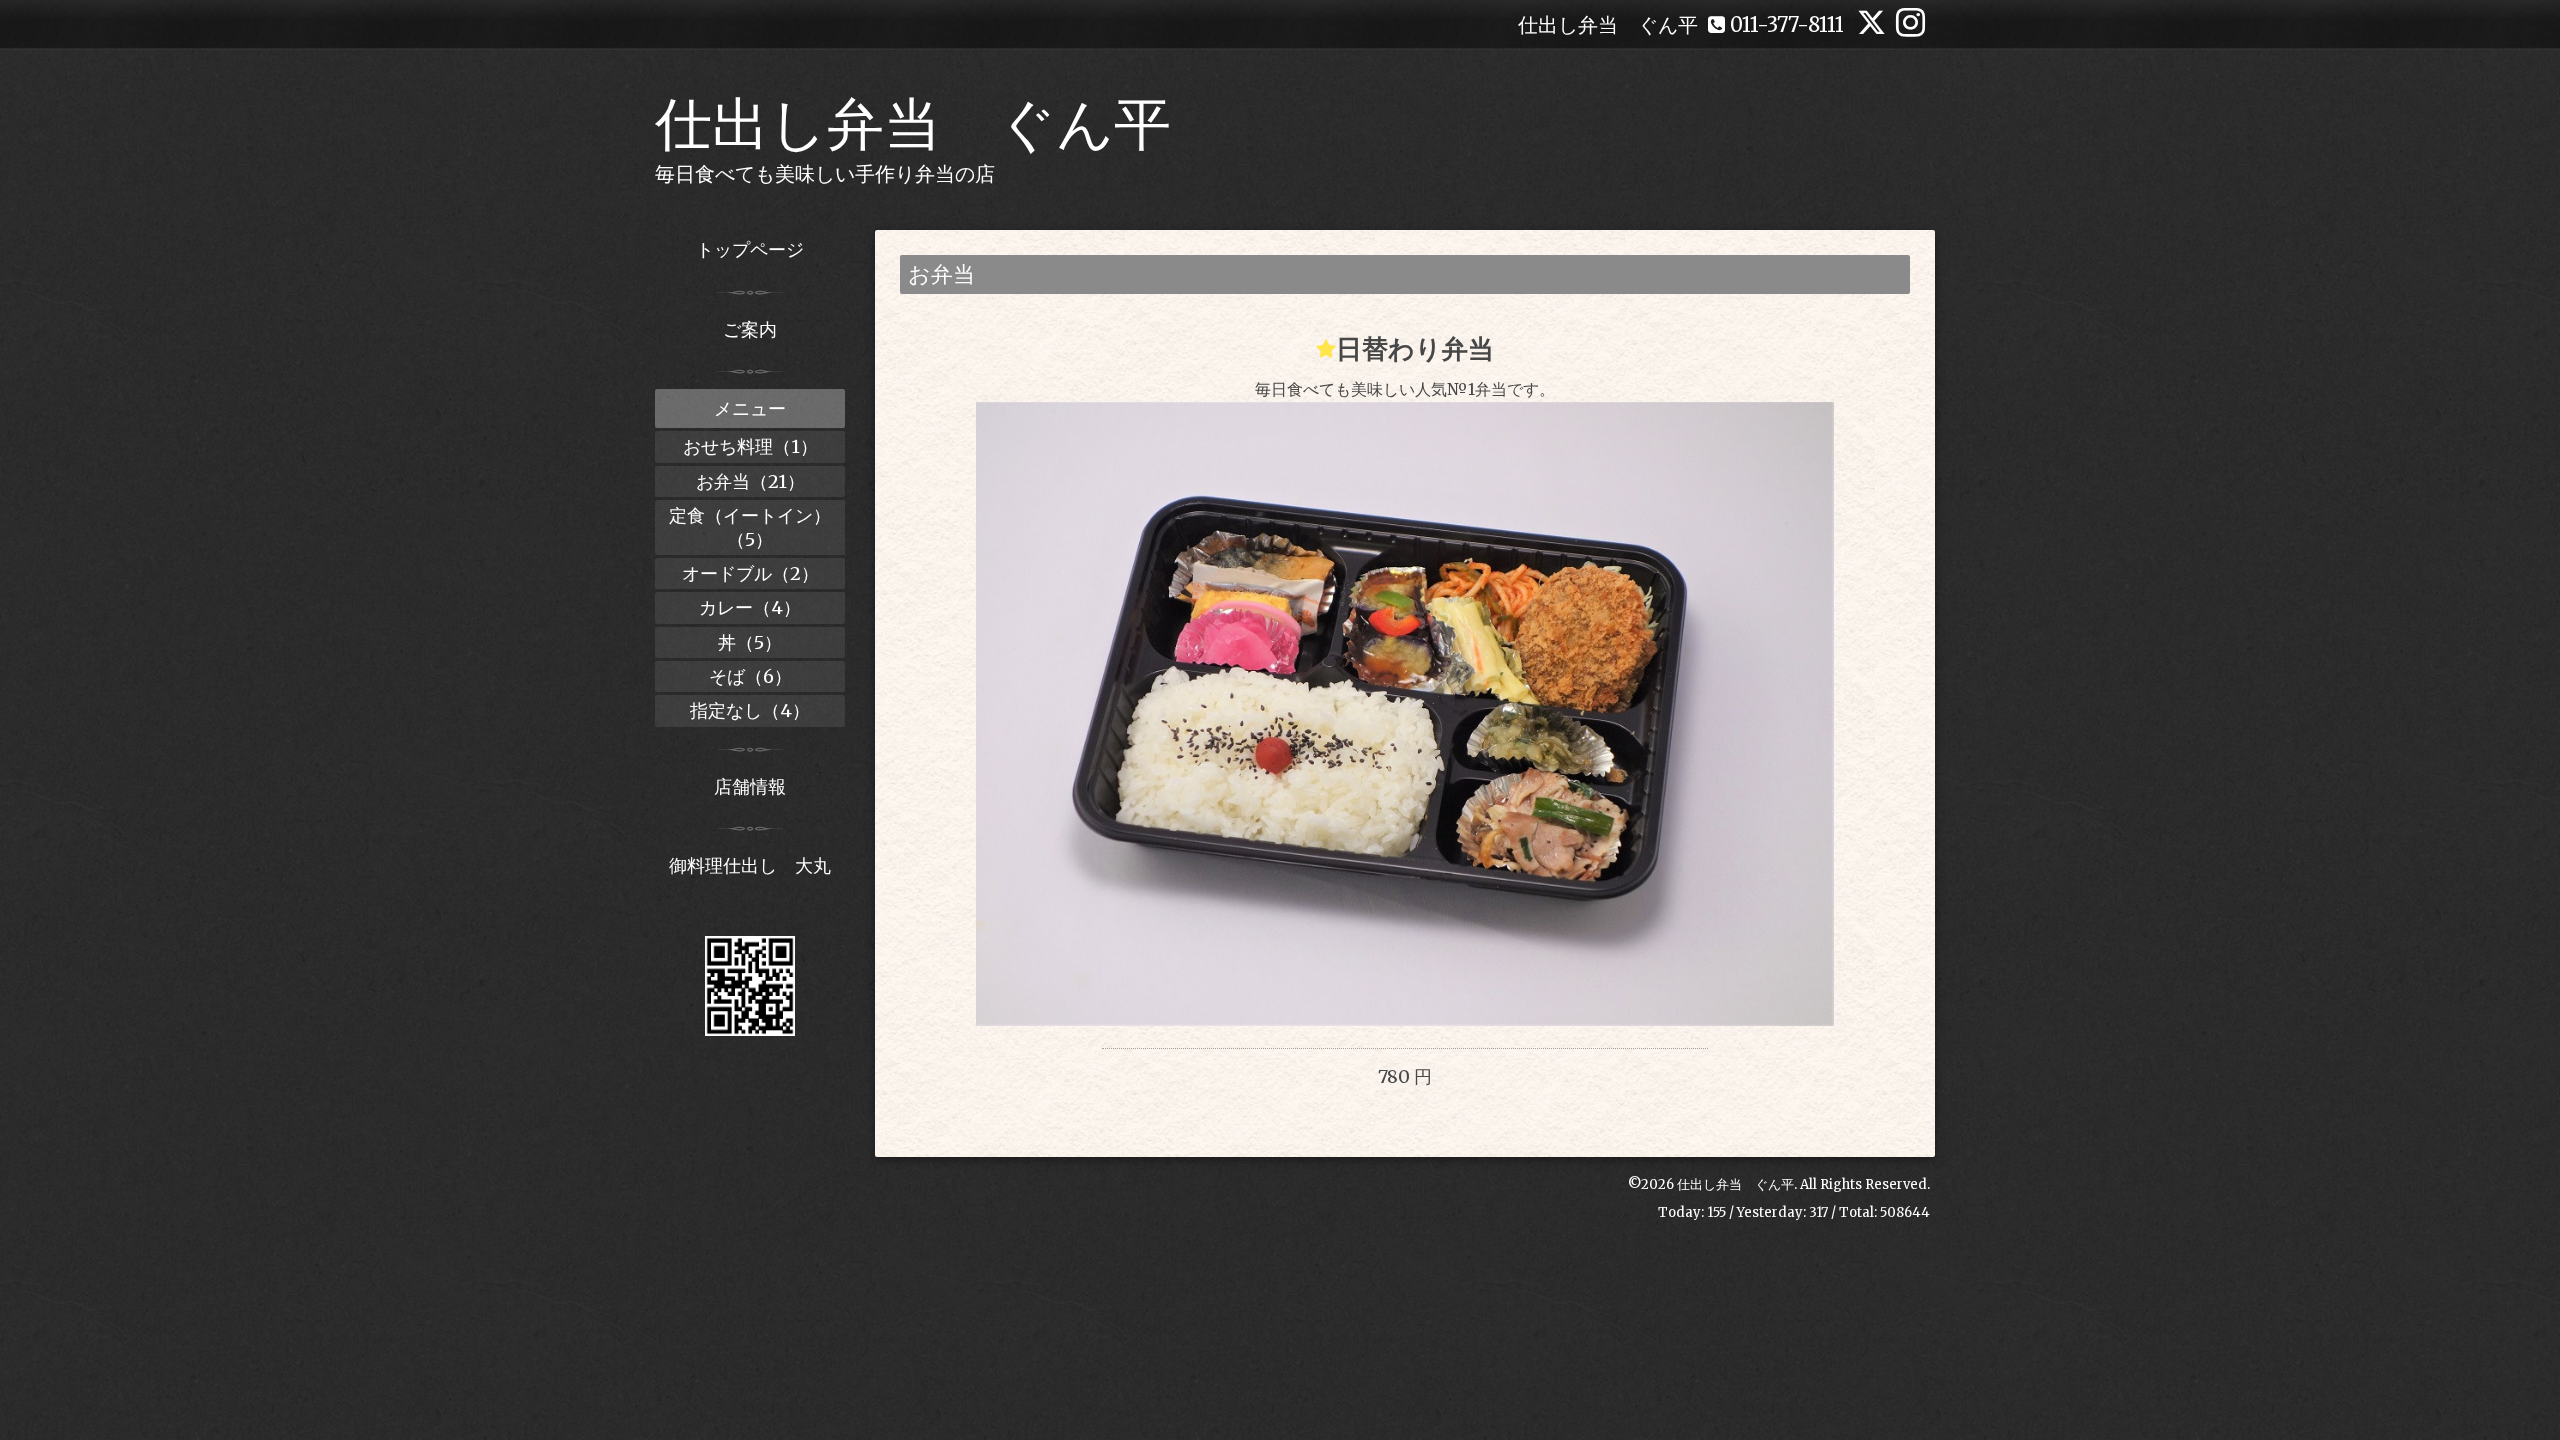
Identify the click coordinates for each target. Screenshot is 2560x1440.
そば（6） (750, 676)
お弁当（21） (750, 481)
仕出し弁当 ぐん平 (913, 124)
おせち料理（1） (750, 446)
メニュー (750, 408)
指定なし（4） (750, 710)
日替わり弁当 (1415, 348)
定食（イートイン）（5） (750, 527)
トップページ (750, 249)
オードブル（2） (750, 573)
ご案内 (750, 329)
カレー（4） (750, 607)
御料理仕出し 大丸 (750, 865)
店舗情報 (750, 786)
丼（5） (750, 642)
